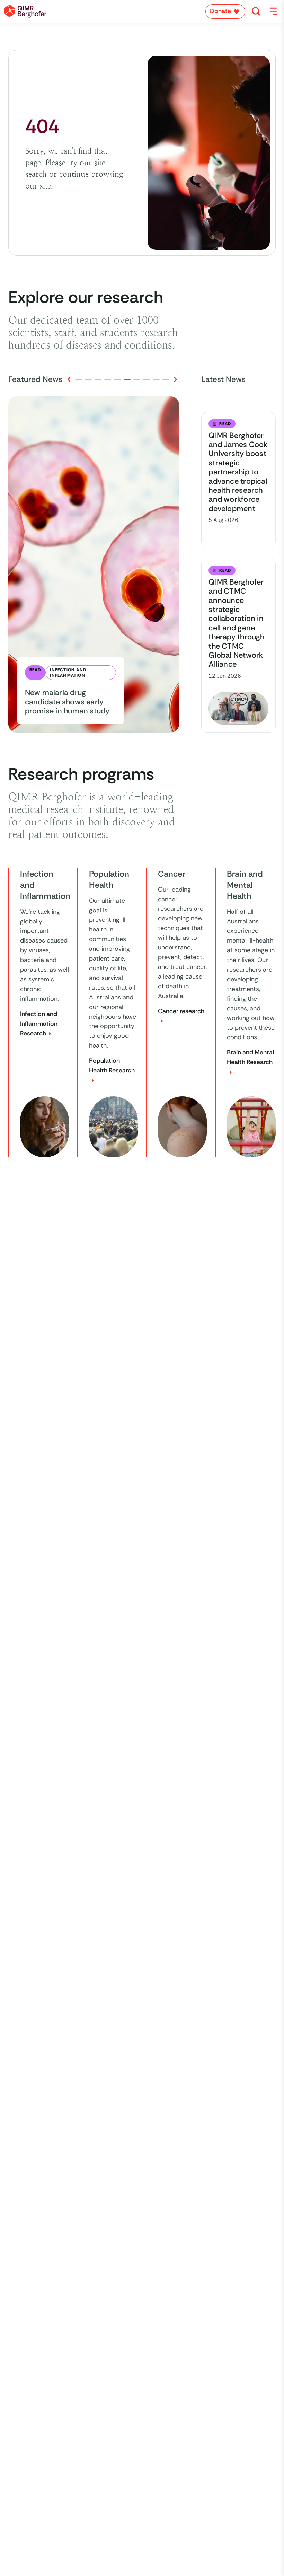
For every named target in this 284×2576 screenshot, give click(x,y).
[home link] (25, 11)
